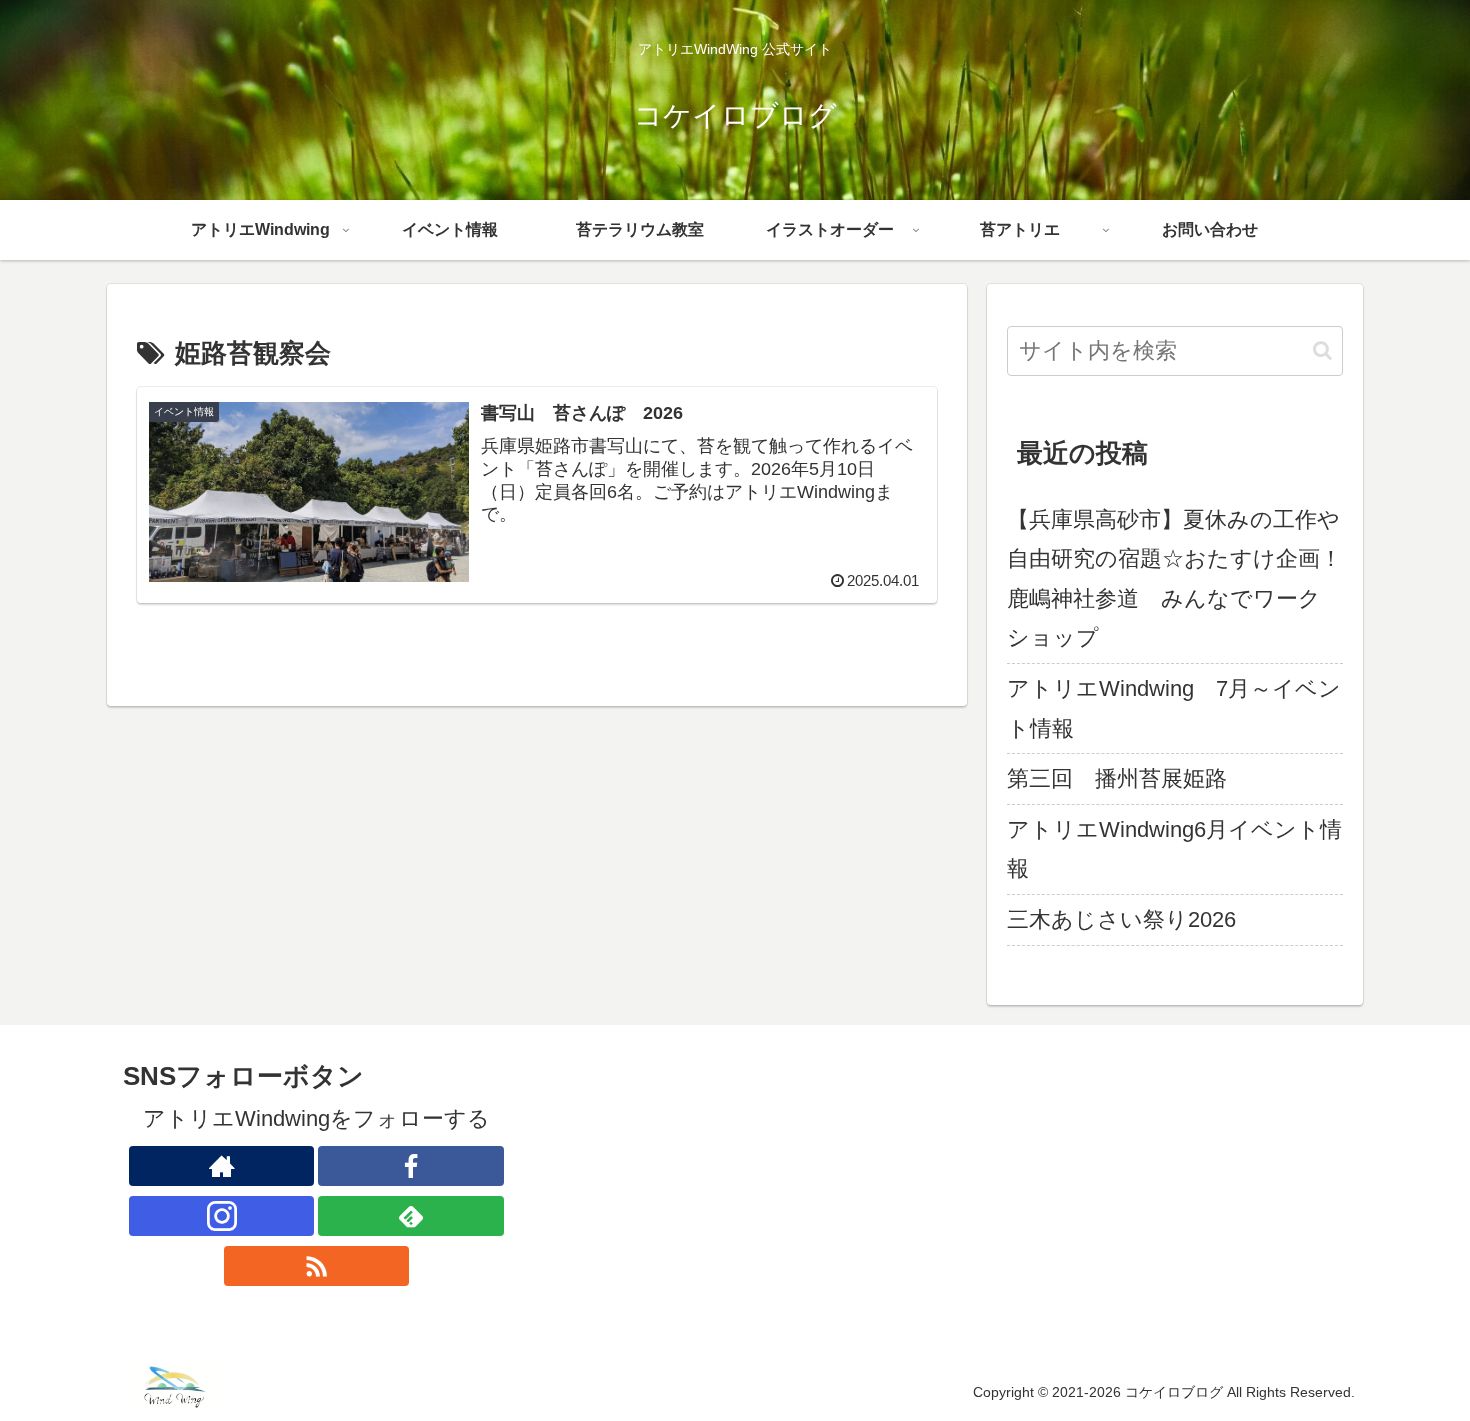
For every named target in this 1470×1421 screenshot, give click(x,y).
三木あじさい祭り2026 (1121, 919)
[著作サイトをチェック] (222, 1166)
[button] (1322, 350)
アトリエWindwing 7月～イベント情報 (1174, 708)
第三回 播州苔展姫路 (1117, 778)
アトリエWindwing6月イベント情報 (1174, 849)
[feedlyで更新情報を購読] (411, 1216)
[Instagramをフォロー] (222, 1216)
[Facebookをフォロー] (411, 1166)
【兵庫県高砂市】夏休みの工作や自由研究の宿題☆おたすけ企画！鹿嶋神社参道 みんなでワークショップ (1174, 579)
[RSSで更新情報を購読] (317, 1266)
